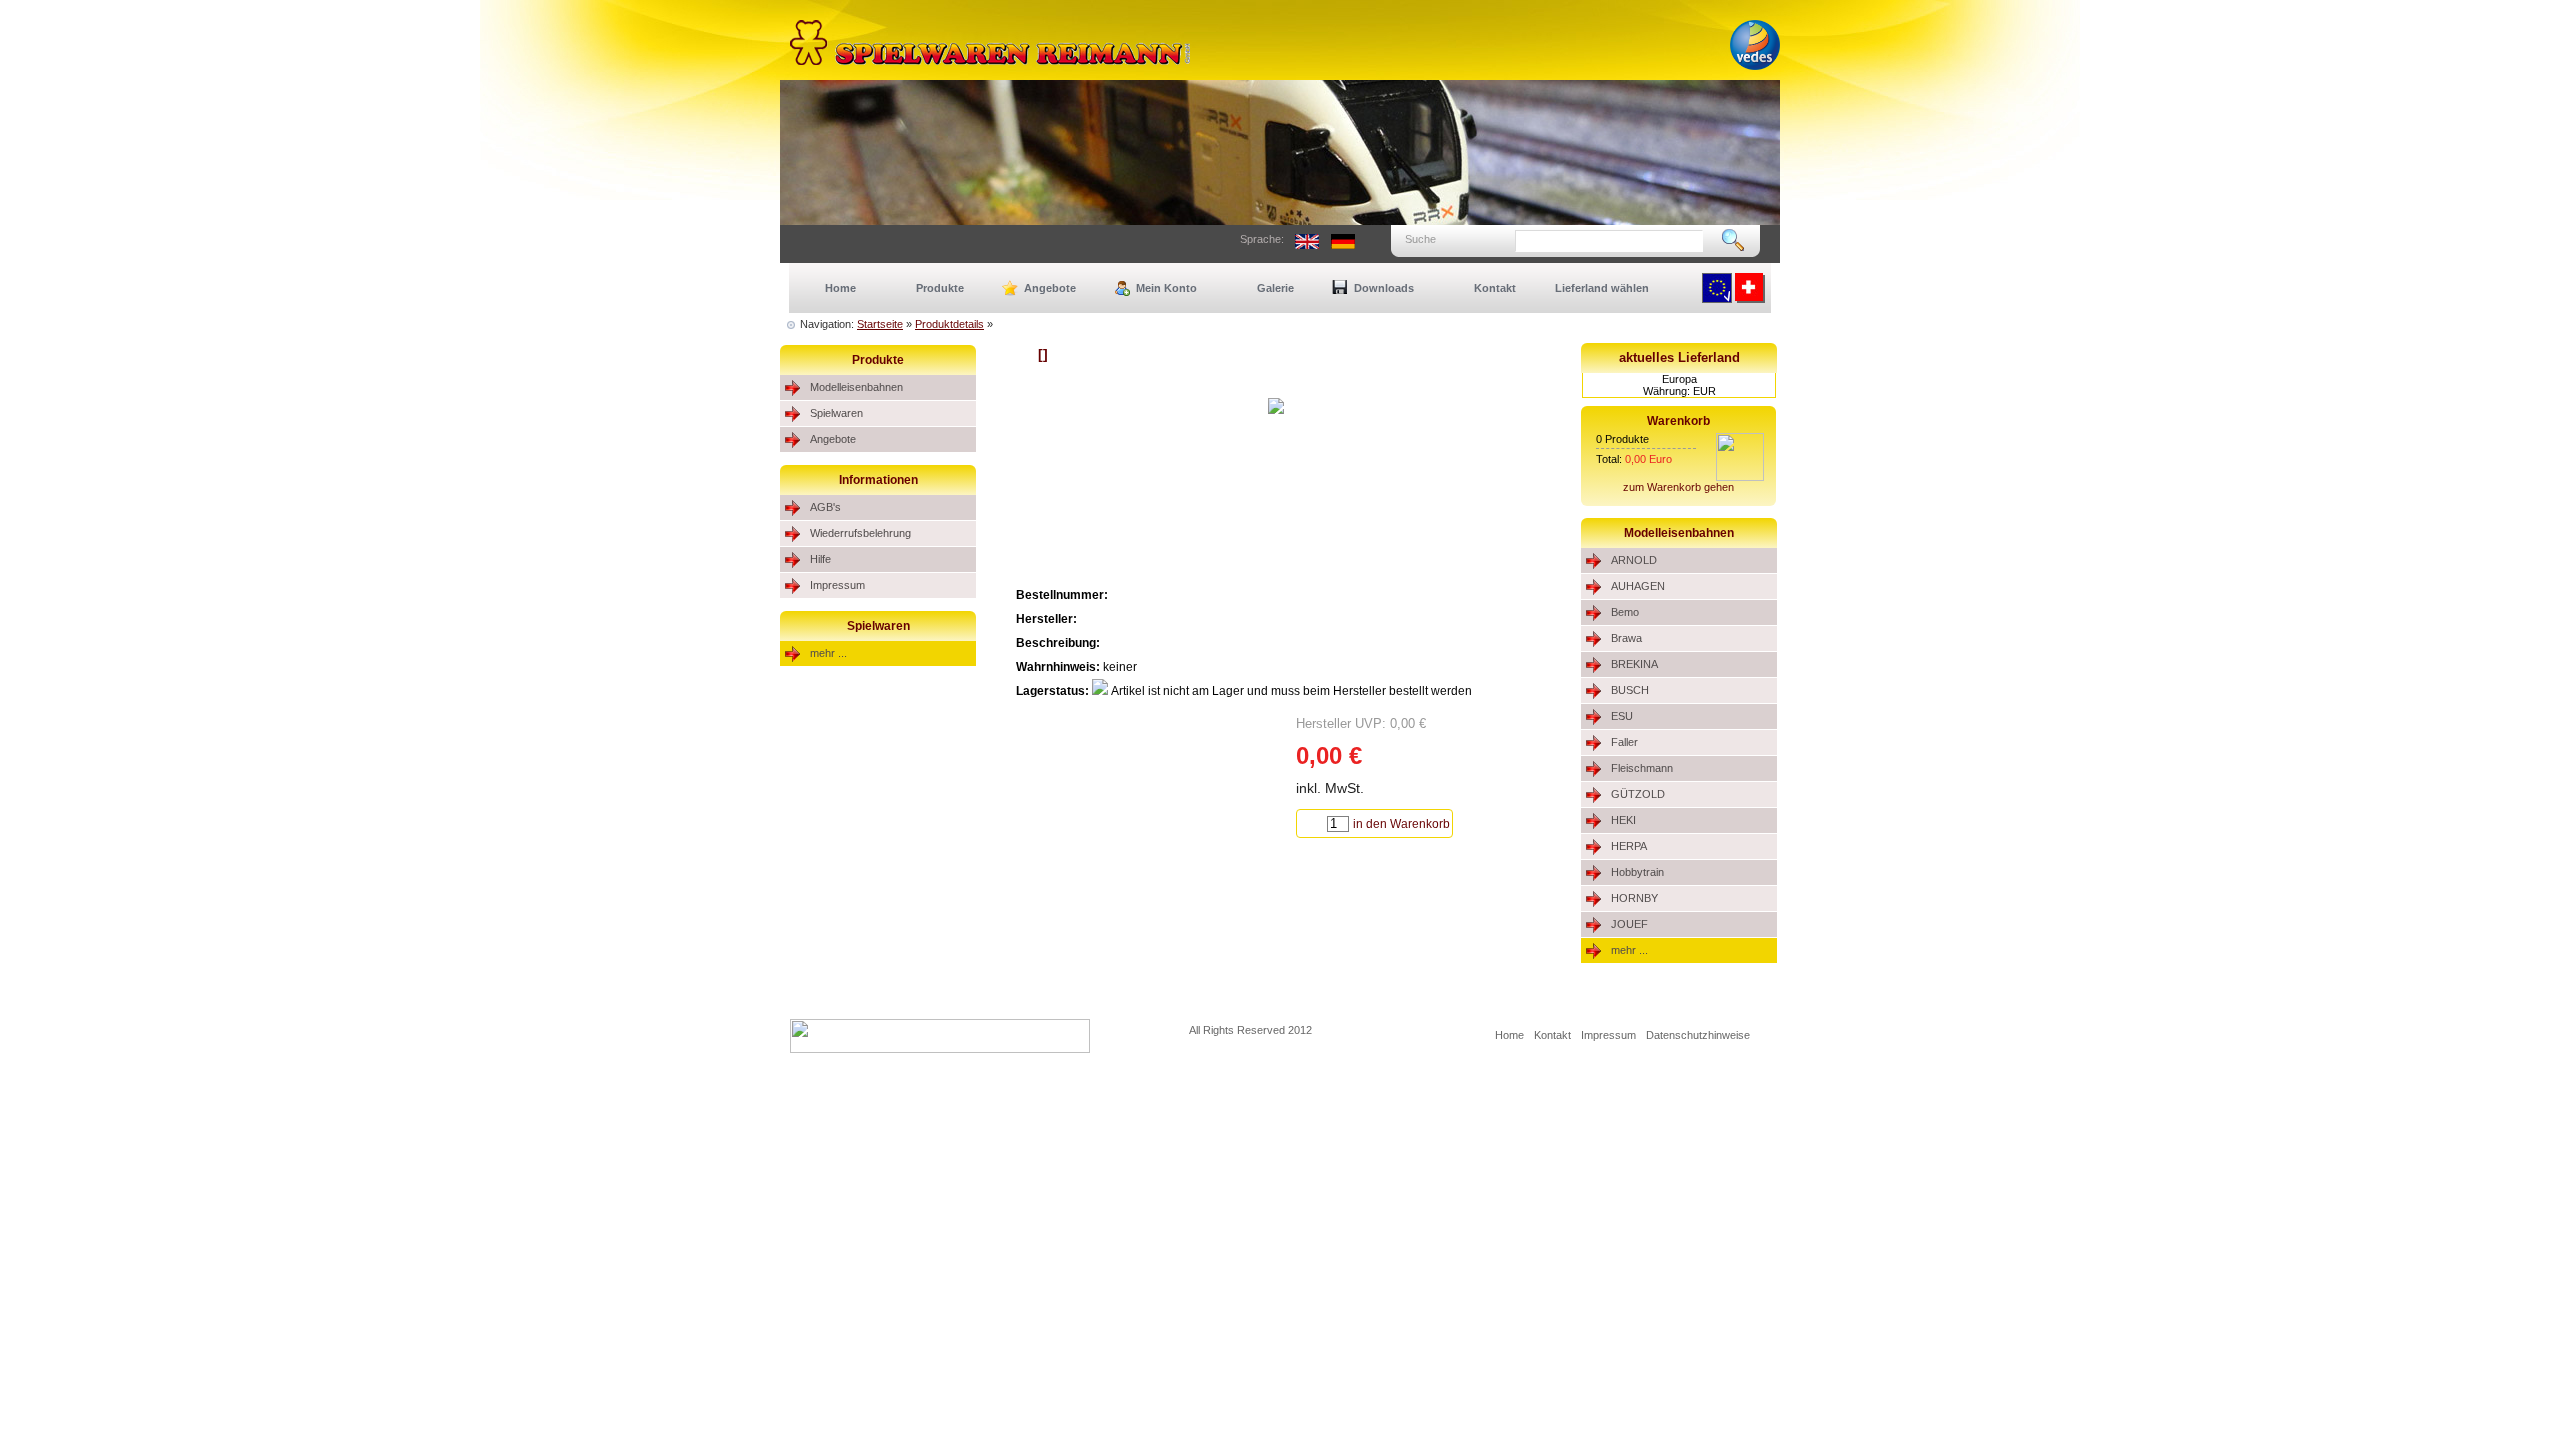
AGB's (825, 507)
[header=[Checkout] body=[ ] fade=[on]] (1740, 477)
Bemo (1625, 612)
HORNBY (1634, 898)
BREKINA (1634, 664)
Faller (1624, 742)
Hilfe (820, 559)
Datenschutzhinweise (1698, 1035)
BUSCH (1630, 690)
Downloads (1384, 288)
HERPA (1629, 846)
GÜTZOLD (1638, 794)
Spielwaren (836, 413)
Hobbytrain (1637, 872)
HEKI (1623, 820)
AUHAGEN (1638, 586)
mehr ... (828, 653)
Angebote (1050, 288)
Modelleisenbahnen (856, 387)
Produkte (940, 288)
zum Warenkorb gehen (1678, 487)
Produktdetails (949, 324)
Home (840, 288)
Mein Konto (1166, 288)
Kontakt (1495, 288)
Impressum (837, 585)
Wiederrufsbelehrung (860, 533)
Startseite (880, 324)
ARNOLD (1634, 560)
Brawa (1626, 638)
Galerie (1275, 288)
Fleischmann (1642, 768)
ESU (1622, 716)
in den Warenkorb (1401, 824)
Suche (1420, 239)
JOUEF (1629, 924)
